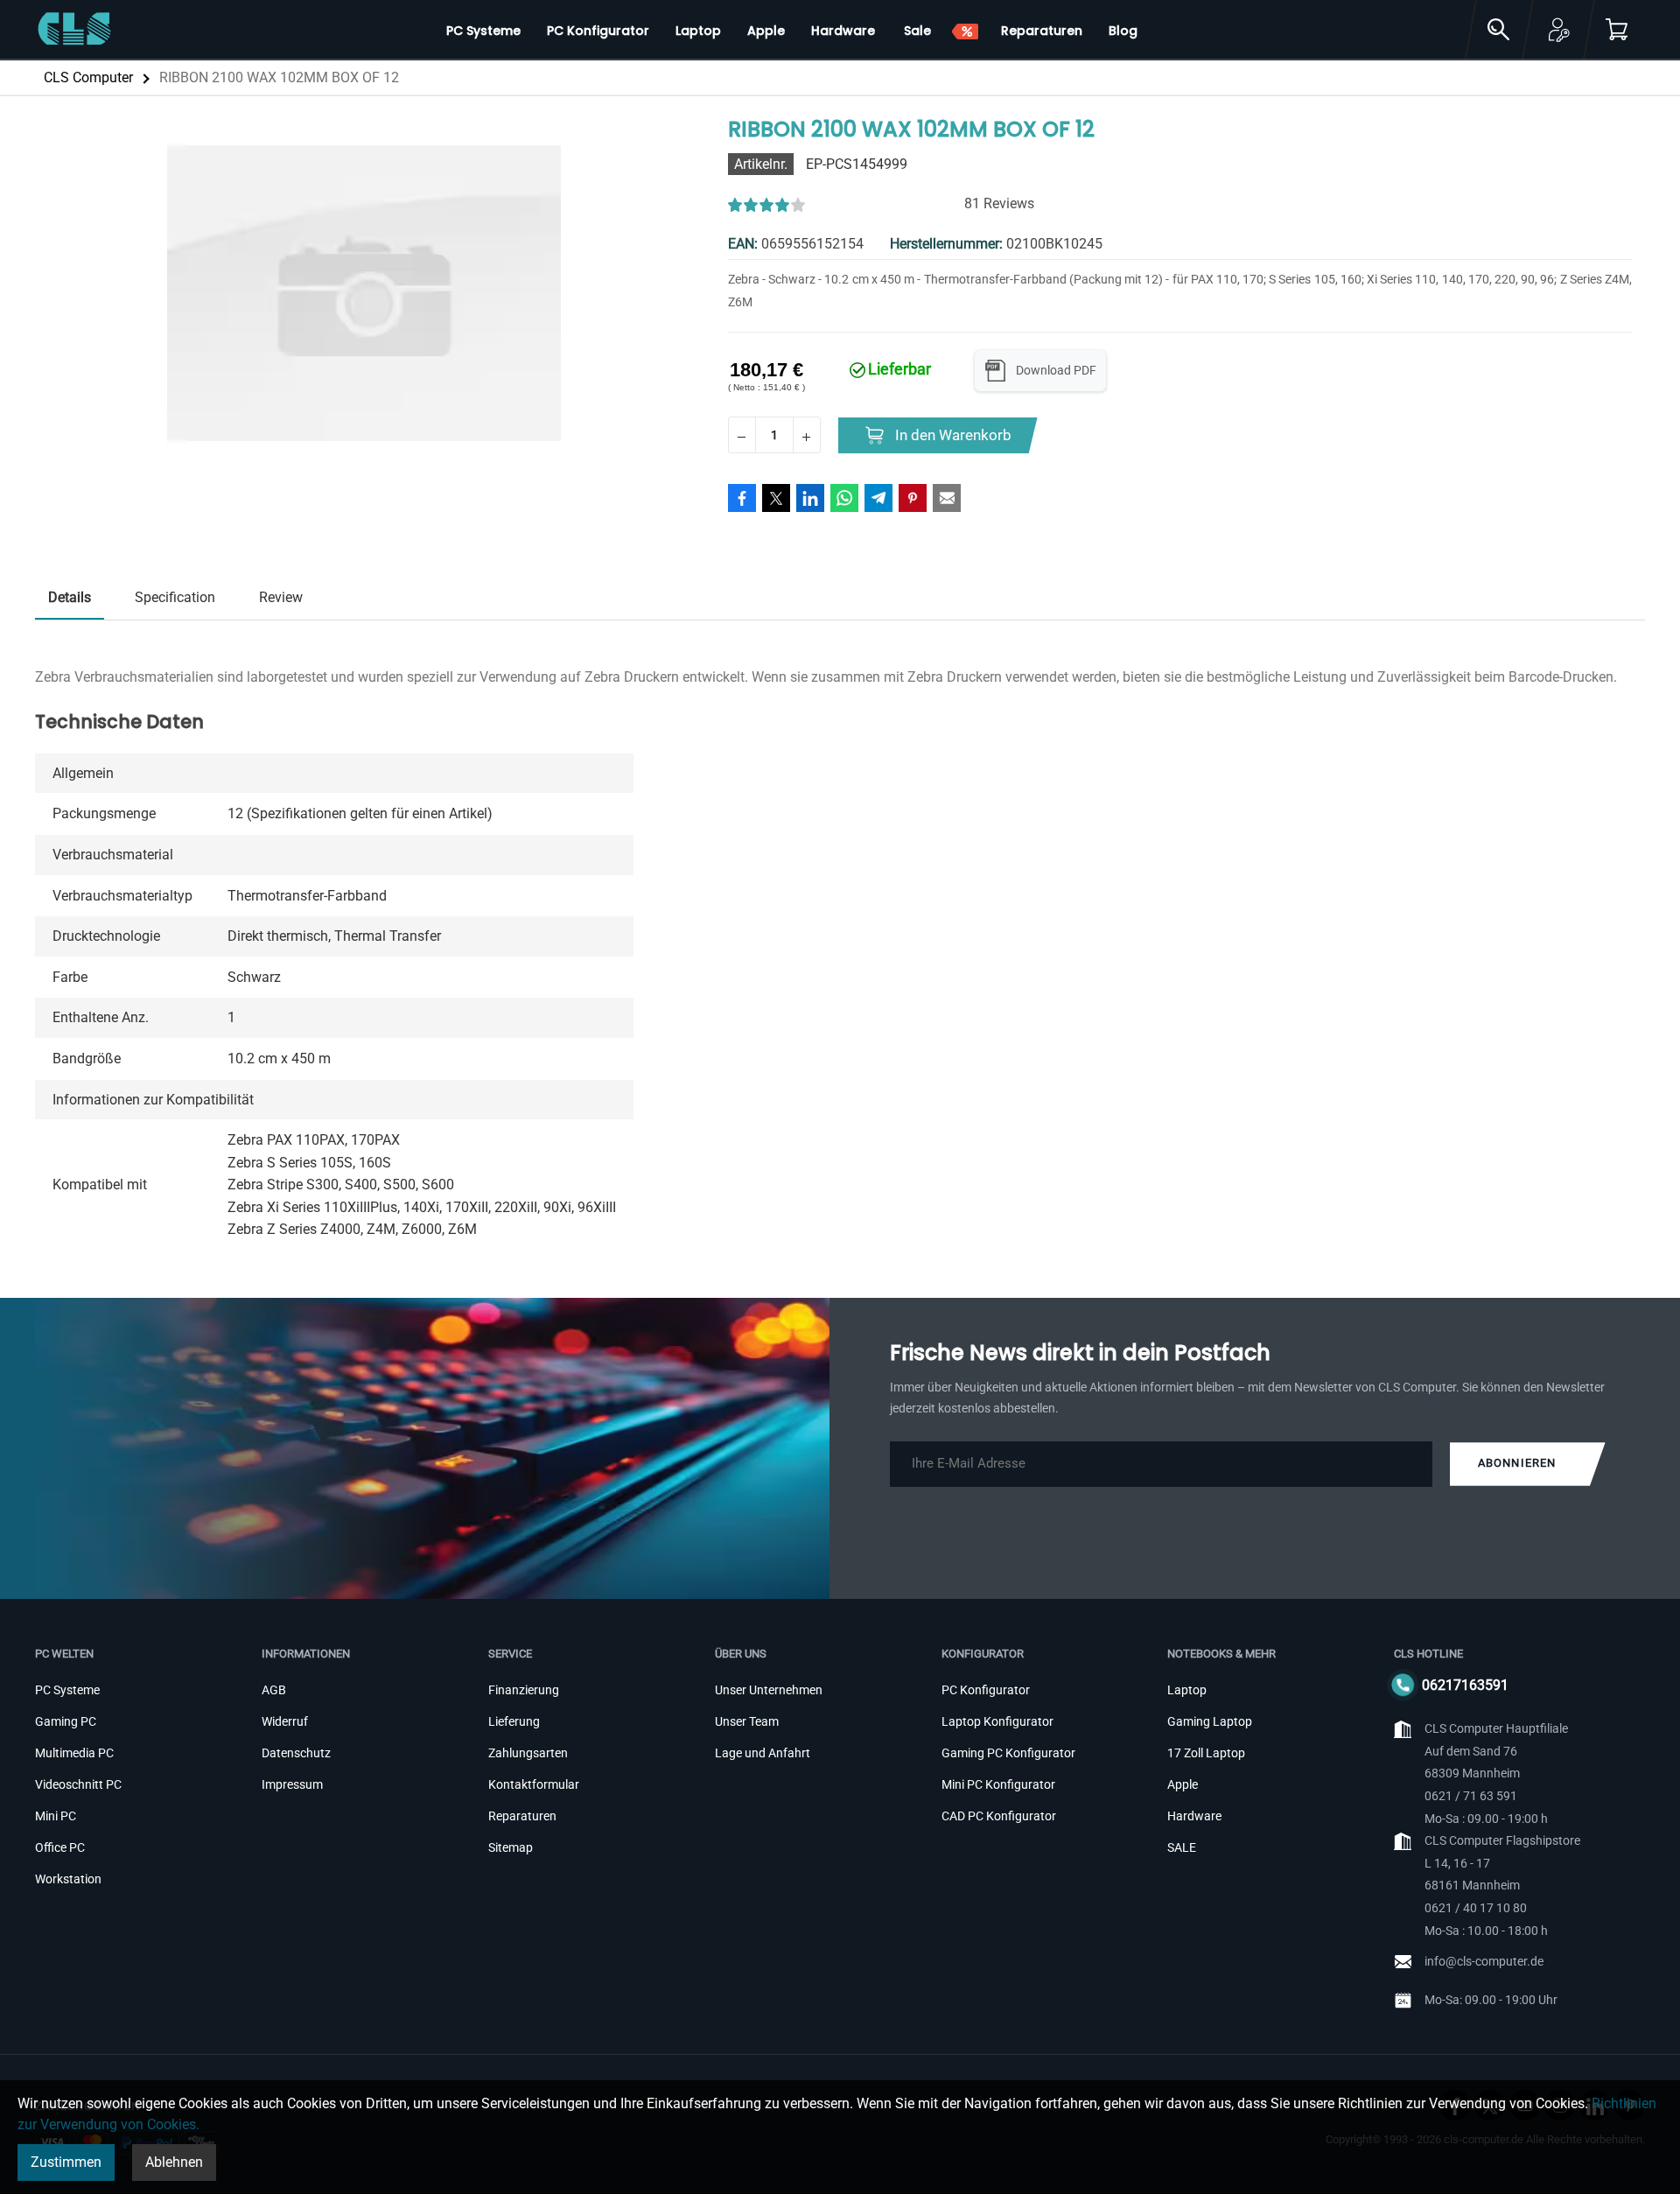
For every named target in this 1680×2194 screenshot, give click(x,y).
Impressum (292, 1784)
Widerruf (285, 1721)
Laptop (1187, 1690)
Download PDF (1056, 370)
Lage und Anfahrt (763, 1753)
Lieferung (514, 1721)
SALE (1182, 1847)
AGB (274, 1690)
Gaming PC (66, 1721)
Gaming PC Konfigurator (1008, 1753)
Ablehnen (174, 2162)
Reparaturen (522, 1816)
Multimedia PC (74, 1753)
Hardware (1194, 1816)
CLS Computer (88, 77)
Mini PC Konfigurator (998, 1784)
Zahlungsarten (528, 1753)
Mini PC (56, 1816)
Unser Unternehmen (769, 1690)
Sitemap (511, 1847)
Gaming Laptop (1210, 1721)
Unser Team (747, 1721)
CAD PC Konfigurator (999, 1816)
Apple (1183, 1784)
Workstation (68, 1879)
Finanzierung (524, 1690)
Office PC (60, 1847)
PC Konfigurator (986, 1690)
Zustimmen (66, 2162)
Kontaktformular (534, 1784)
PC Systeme (67, 1690)
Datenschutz (296, 1753)
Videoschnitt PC (78, 1784)
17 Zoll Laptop (1206, 1753)
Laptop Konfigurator (997, 1721)
